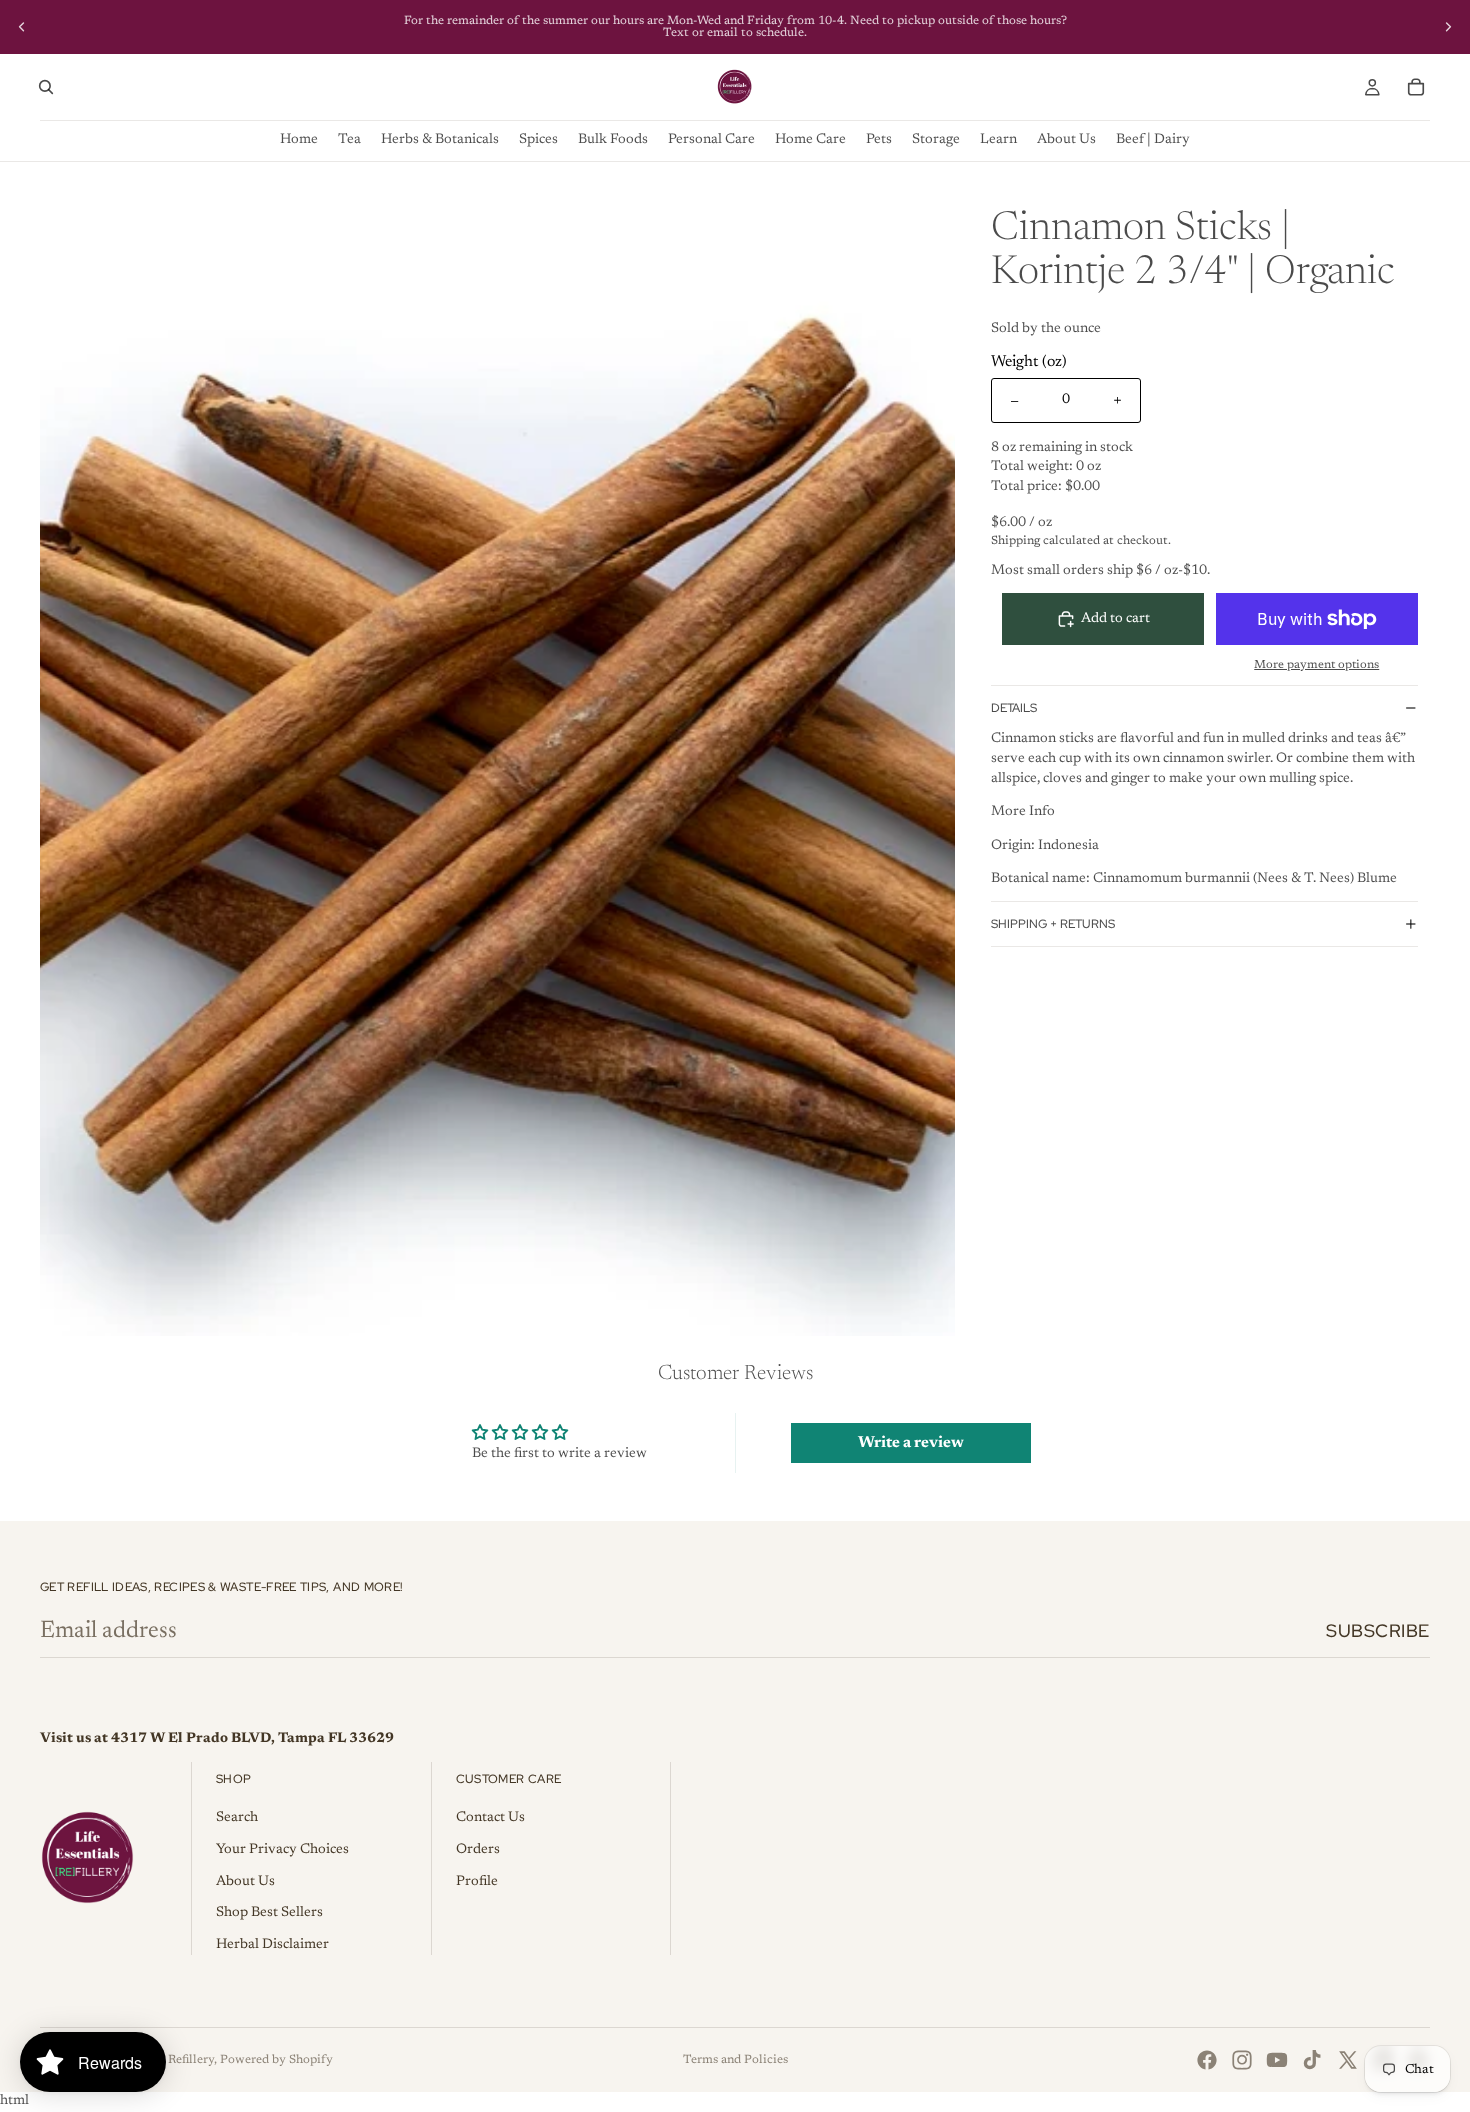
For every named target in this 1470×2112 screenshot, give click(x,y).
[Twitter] (1348, 2060)
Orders (478, 1850)
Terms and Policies (735, 2060)
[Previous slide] (22, 27)
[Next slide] (1448, 27)
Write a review (911, 1443)
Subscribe (1378, 1630)
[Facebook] (1207, 2060)
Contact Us (490, 1818)
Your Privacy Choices (282, 1850)
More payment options (1316, 665)
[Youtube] (1277, 2060)
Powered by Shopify (276, 2060)
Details (1014, 708)
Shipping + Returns (1053, 924)
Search (237, 1818)
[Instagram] (1242, 2060)
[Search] (46, 87)
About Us (245, 1882)
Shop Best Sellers (269, 1913)
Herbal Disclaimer (272, 1945)
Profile (477, 1882)
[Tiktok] (1312, 2060)
